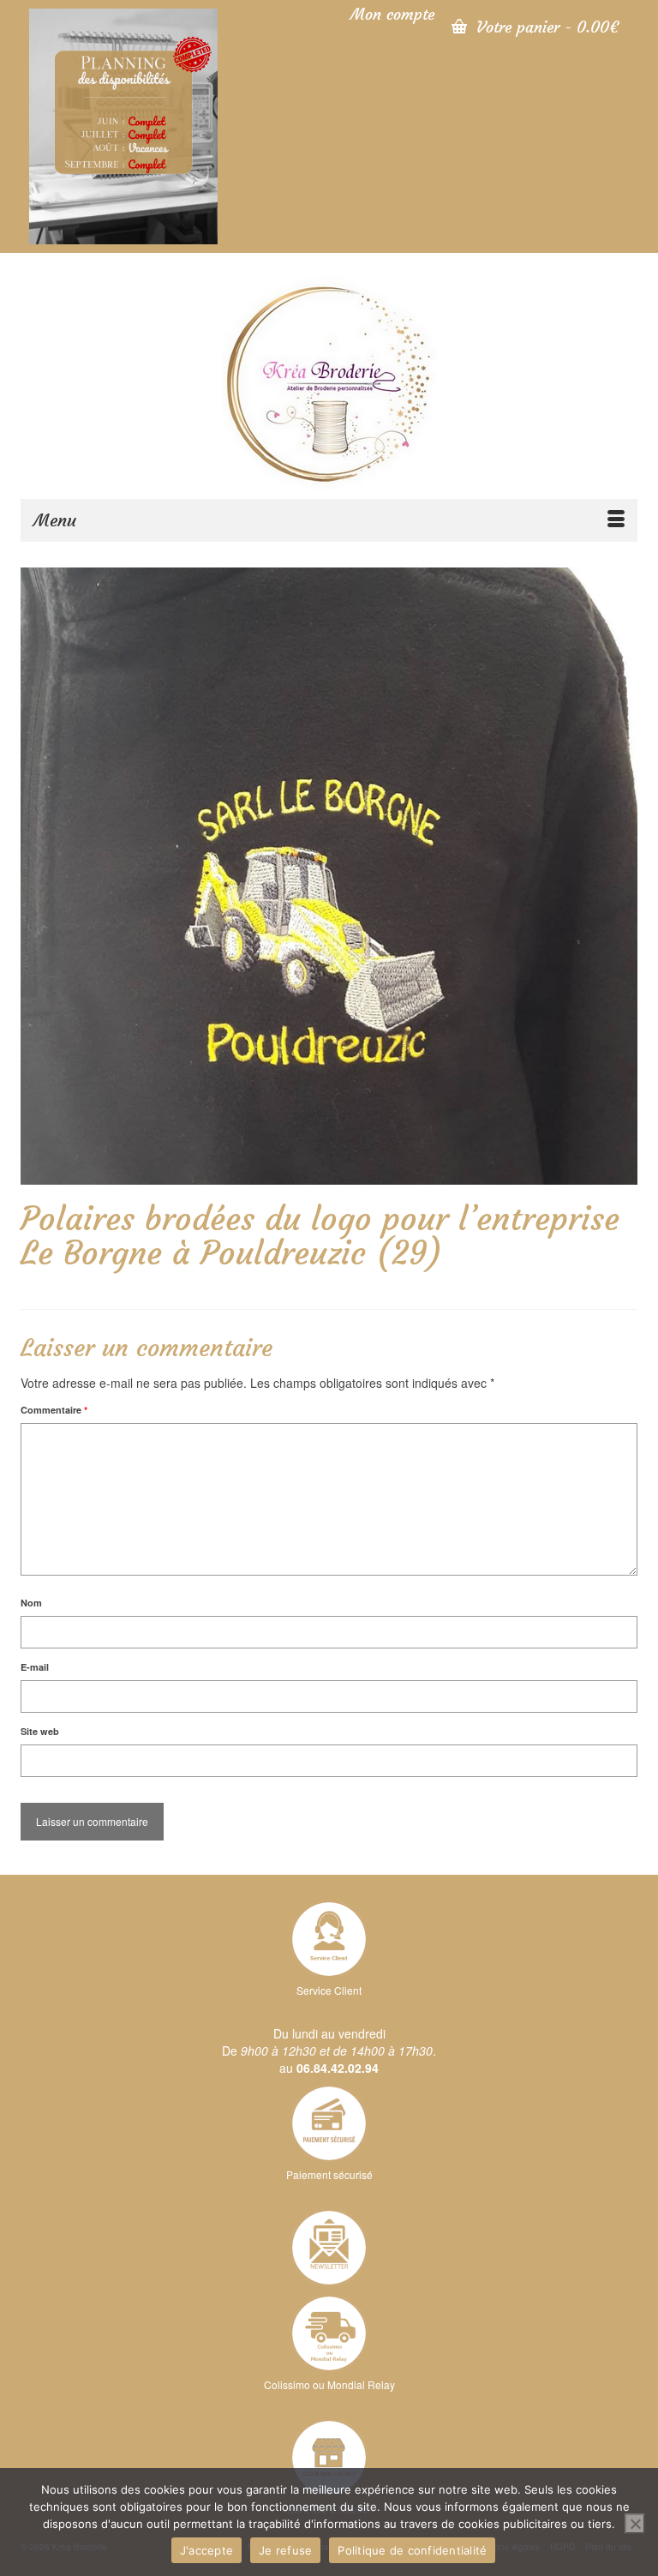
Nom (31, 1603)
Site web (40, 1731)
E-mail (35, 1667)
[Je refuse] (635, 2524)
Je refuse (285, 2550)
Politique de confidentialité (412, 2550)
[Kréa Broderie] (329, 382)
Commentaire (54, 1410)
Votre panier (545, 27)
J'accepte (206, 2550)
